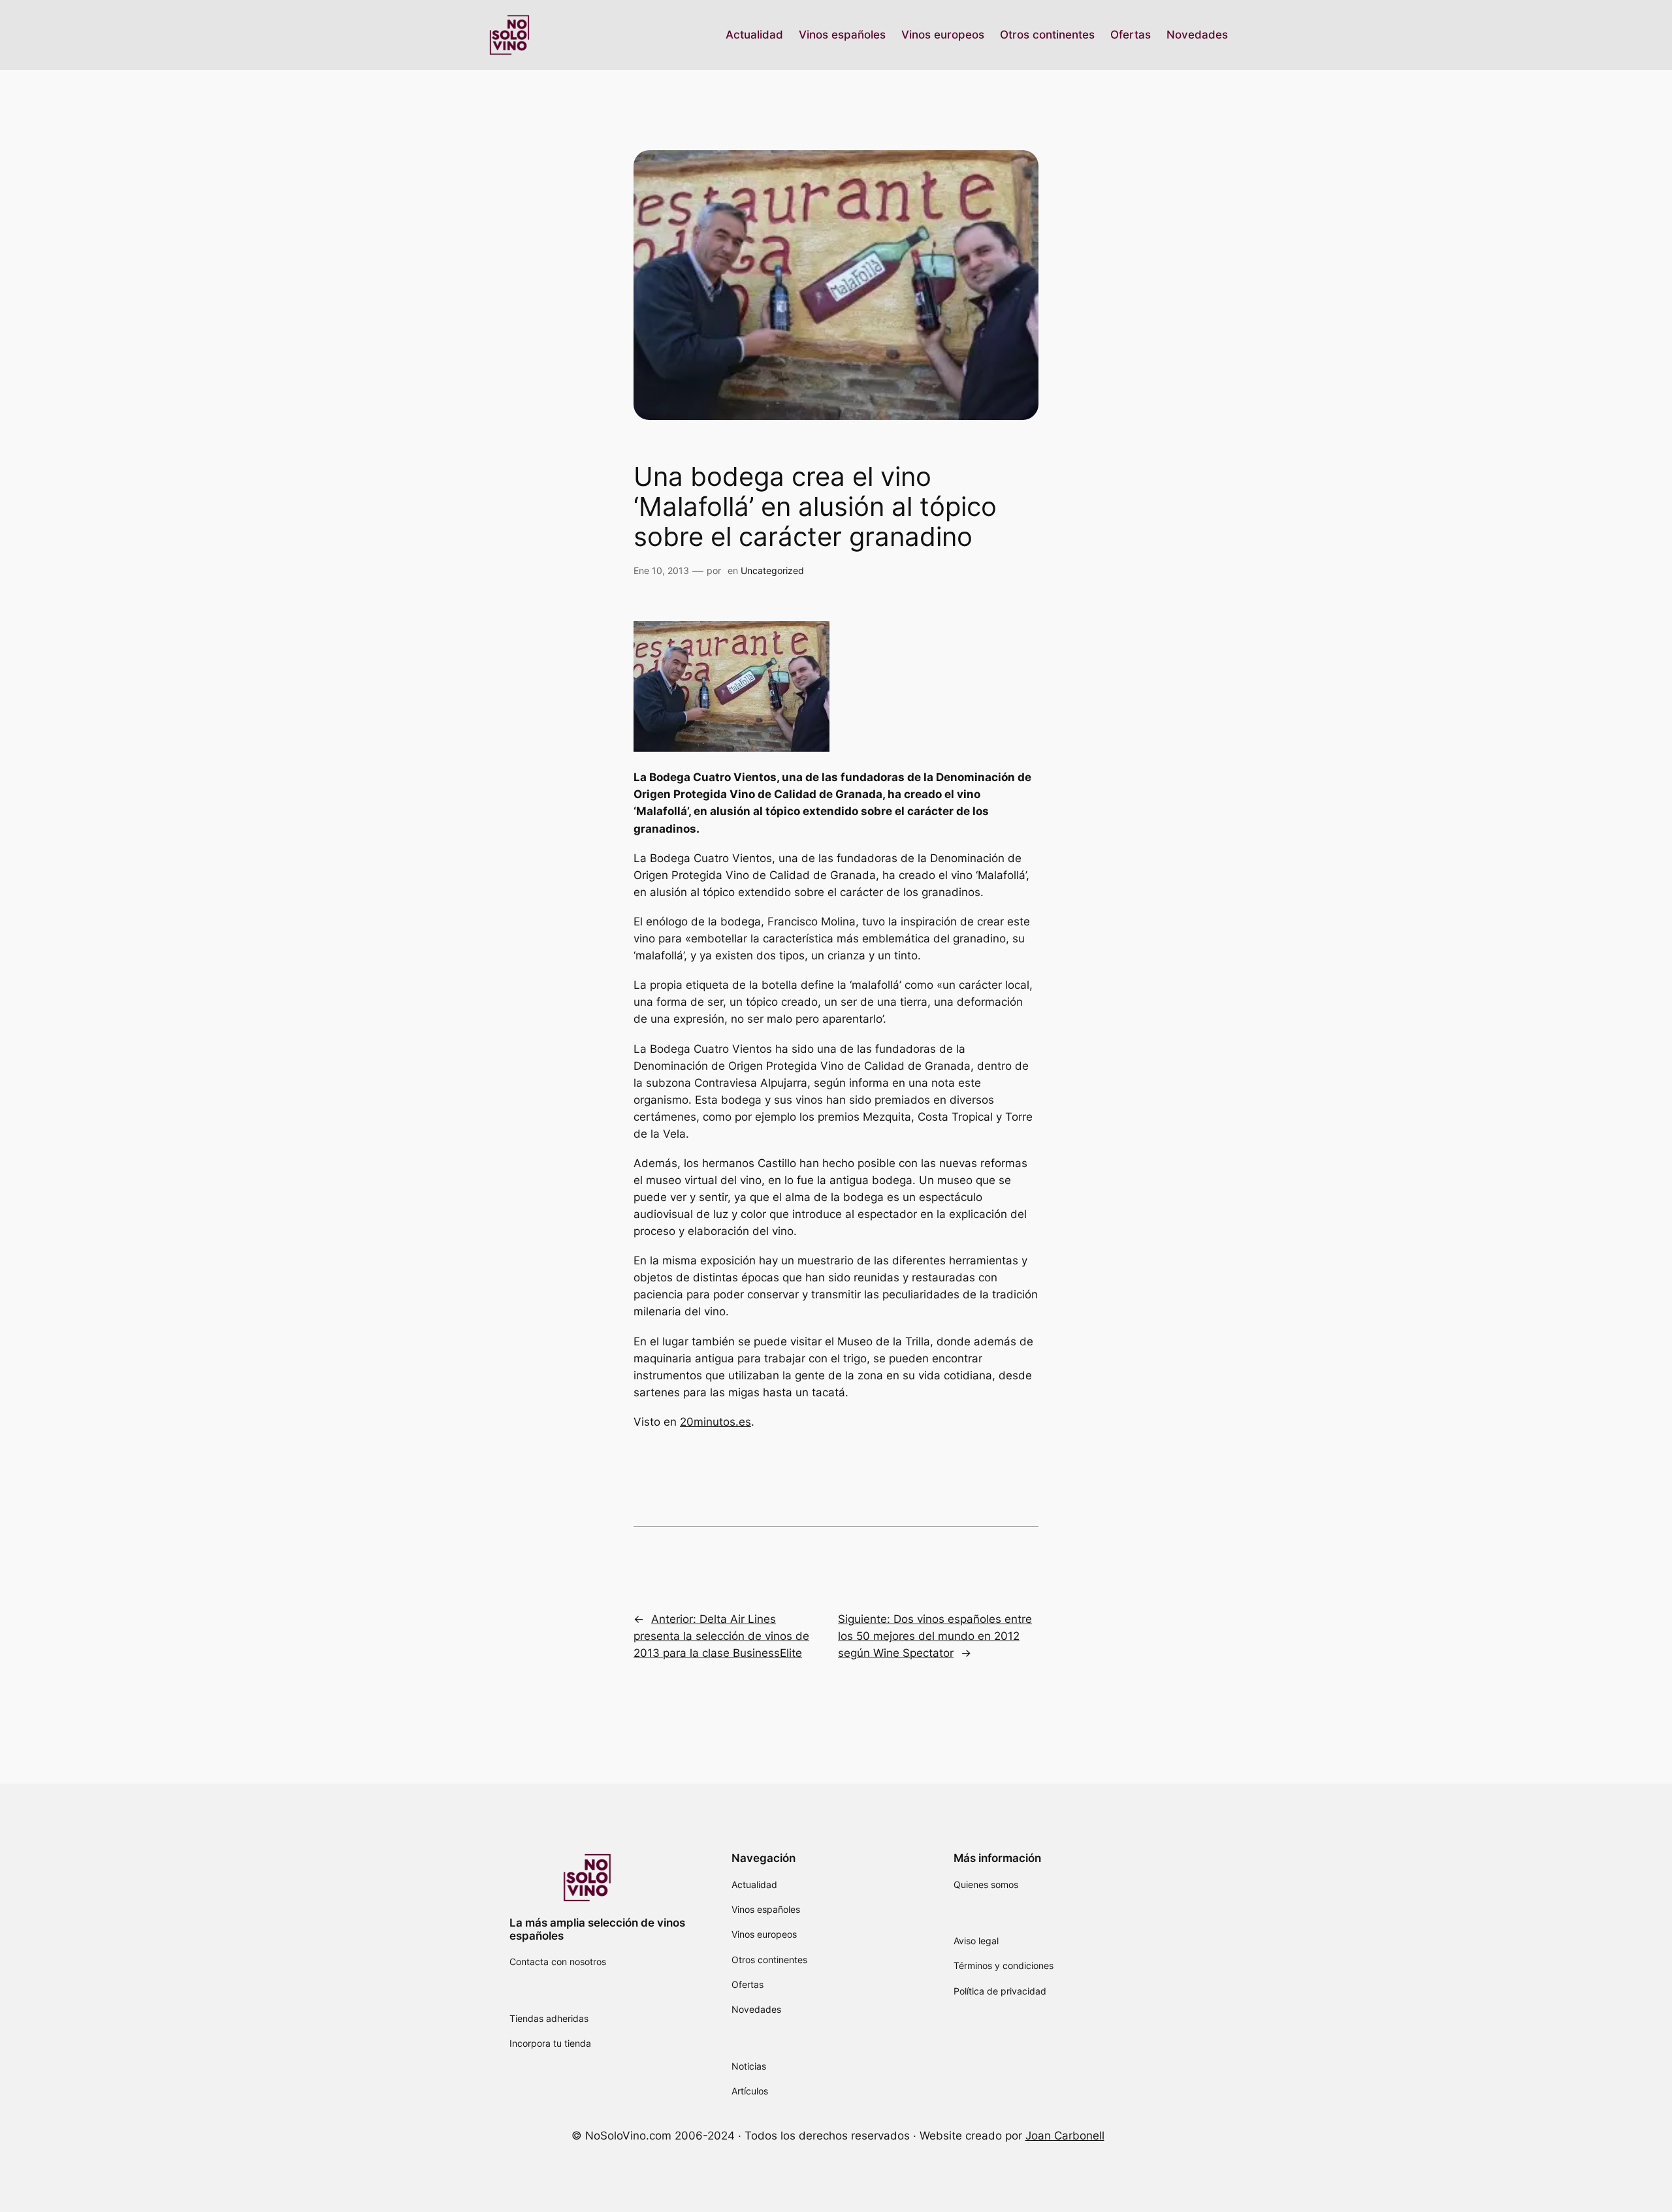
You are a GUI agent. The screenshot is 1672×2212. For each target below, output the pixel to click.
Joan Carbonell (1065, 2136)
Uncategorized (772, 570)
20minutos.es (715, 1422)
